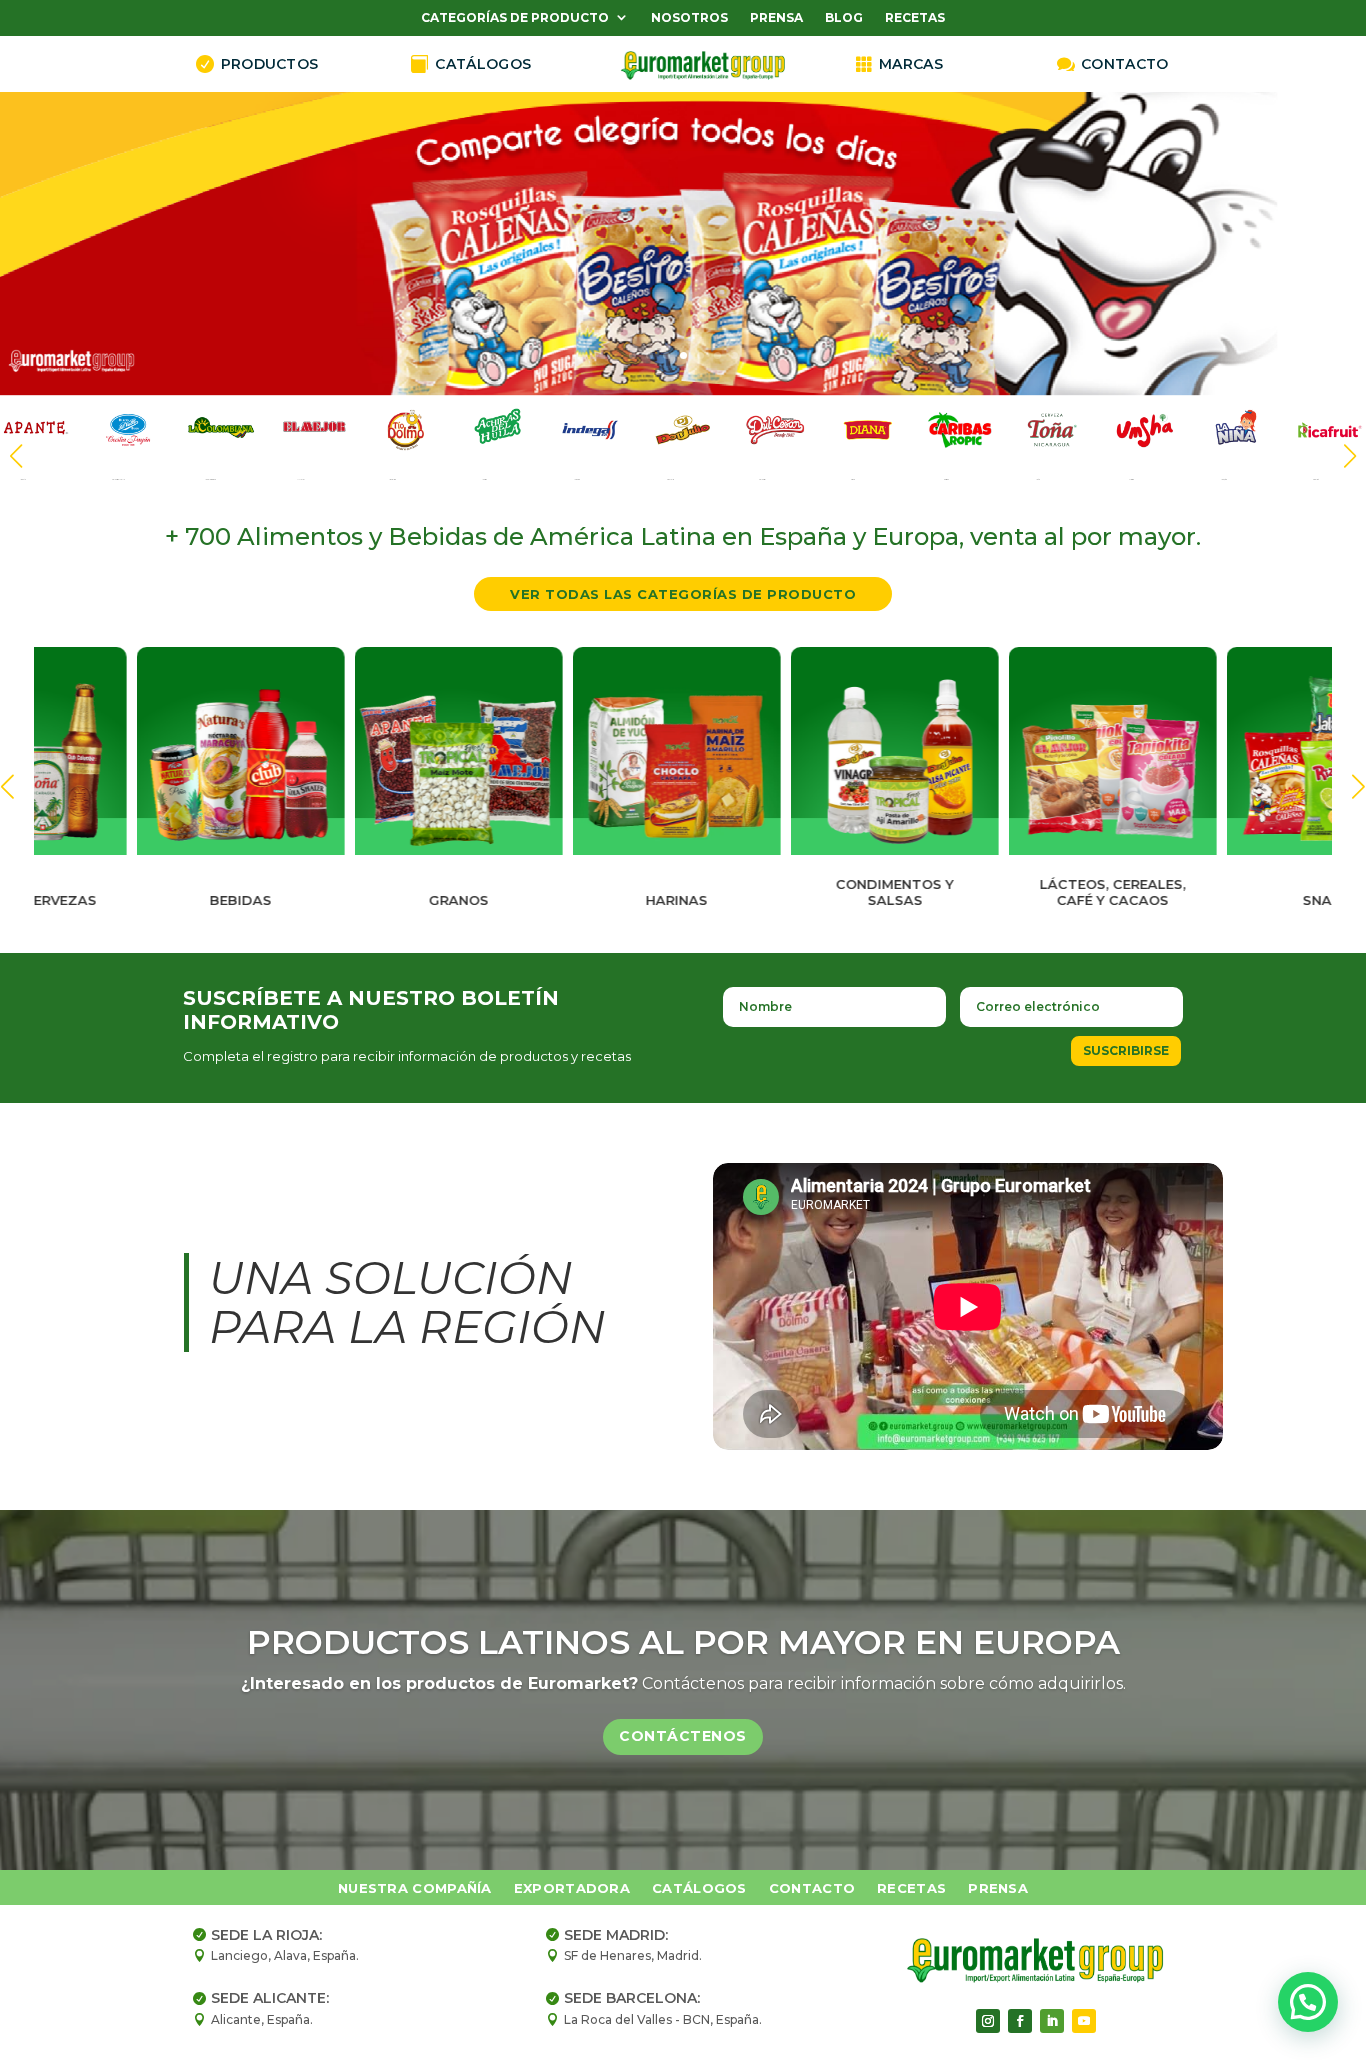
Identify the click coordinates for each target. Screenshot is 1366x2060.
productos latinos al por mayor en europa (683, 1642)
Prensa (776, 18)
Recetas (915, 18)
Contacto (812, 1888)
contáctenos (683, 1737)
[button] (1350, 456)
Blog (844, 18)
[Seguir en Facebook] (1020, 2021)
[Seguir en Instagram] (988, 2021)
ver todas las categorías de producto (683, 594)
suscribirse (1126, 1050)
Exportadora (572, 1888)
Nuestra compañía (415, 1888)
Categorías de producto (515, 18)
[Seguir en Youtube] (1084, 2021)
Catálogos (699, 1888)
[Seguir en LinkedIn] (1052, 2021)
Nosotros (689, 18)
